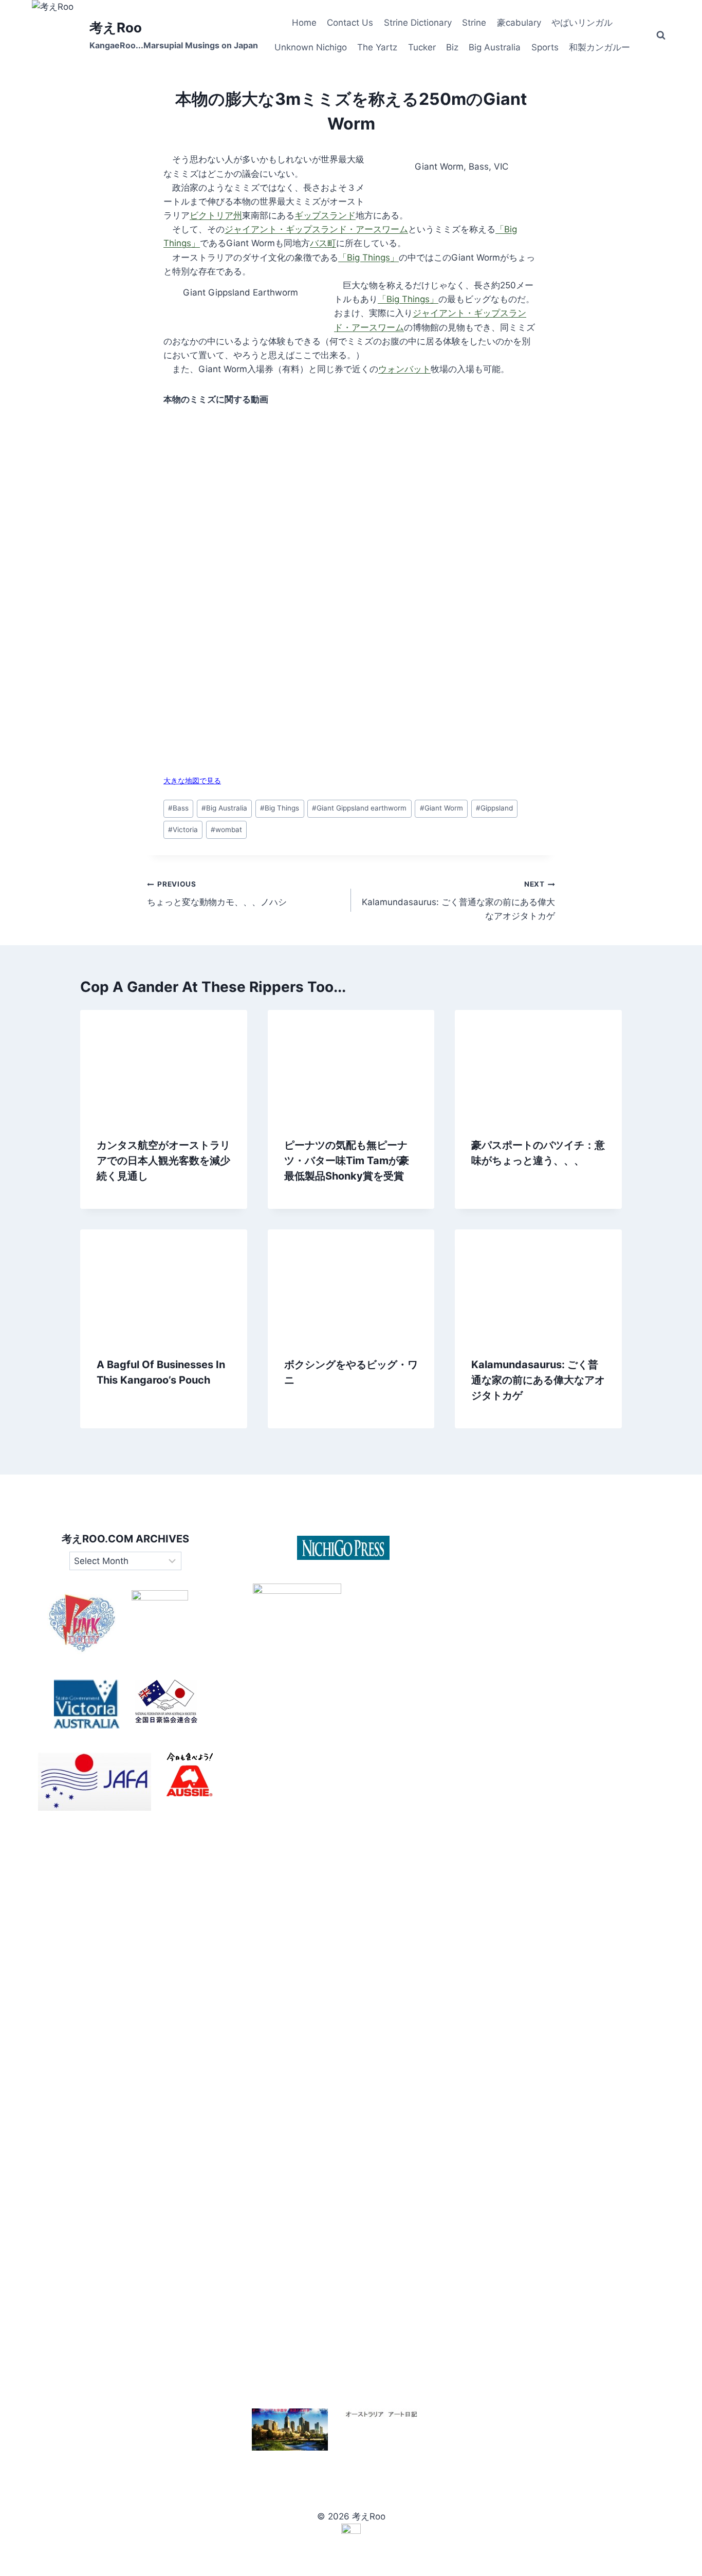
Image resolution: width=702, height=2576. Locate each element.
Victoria (183, 830)
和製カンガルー (599, 47)
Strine (474, 23)
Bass (178, 808)
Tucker (422, 47)
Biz (452, 47)
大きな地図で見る (192, 781)
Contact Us (350, 23)
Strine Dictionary (418, 23)
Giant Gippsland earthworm (359, 808)
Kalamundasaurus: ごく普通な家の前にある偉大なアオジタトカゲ (458, 900)
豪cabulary (519, 23)
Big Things (280, 808)
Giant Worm (441, 808)
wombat (226, 830)
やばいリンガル (582, 23)
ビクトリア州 (216, 215)
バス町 (323, 243)
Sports (545, 47)
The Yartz (377, 47)
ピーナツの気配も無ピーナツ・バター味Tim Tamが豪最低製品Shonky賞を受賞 (347, 1161)
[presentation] (164, 1065)
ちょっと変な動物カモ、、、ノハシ (217, 894)
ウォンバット (404, 369)
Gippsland (494, 808)
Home (304, 23)
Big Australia (495, 47)
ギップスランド (325, 215)
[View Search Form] (661, 35)
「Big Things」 (368, 257)
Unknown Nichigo (311, 47)
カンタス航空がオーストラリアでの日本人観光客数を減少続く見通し (163, 1161)
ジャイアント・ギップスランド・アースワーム (316, 229)
